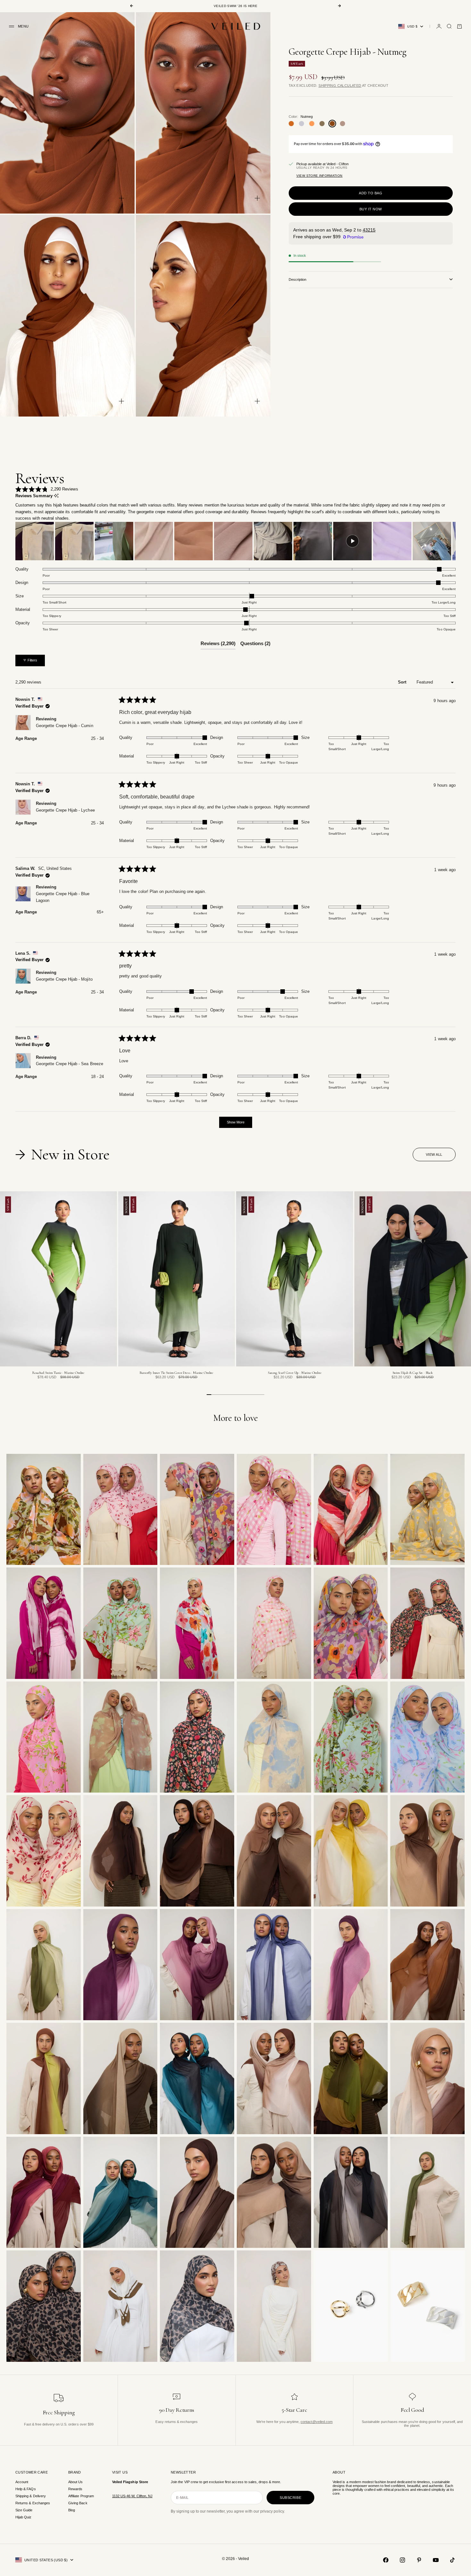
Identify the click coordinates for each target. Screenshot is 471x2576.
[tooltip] (56, 496)
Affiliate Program (81, 2496)
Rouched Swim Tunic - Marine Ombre (58, 1373)
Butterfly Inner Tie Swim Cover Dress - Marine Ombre (176, 1373)
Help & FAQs (26, 2489)
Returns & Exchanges (33, 2503)
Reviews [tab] (218, 645)
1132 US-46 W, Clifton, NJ (132, 2496)
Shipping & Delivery (31, 2496)
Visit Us (120, 2472)
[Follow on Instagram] (402, 2560)
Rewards (75, 2489)
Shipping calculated (340, 85)
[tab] (64, 1154)
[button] (47, 489)
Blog (72, 2510)
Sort (403, 682)
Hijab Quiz (24, 2517)
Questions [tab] (255, 645)
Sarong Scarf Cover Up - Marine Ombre (295, 1373)
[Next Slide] (450, 541)
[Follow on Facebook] (386, 2560)
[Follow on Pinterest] (419, 2560)
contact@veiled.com (317, 2422)
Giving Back (78, 2503)
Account (22, 2482)
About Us (75, 2482)
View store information (319, 176)
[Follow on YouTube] (436, 2560)
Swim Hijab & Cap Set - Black (413, 1373)
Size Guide (24, 2510)
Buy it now (371, 209)
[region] (235, 541)
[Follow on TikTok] (452, 2560)
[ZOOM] (121, 198)
